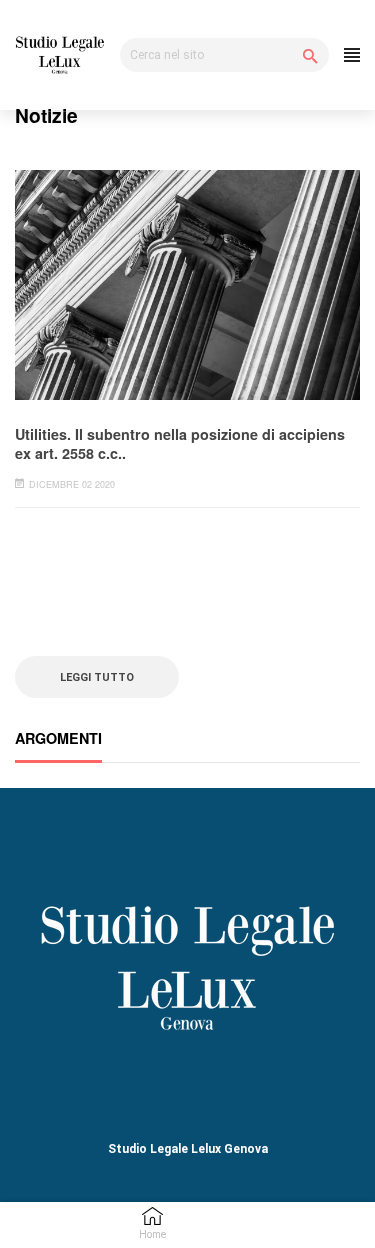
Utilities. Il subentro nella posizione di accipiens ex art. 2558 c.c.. (180, 443)
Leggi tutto (97, 676)
